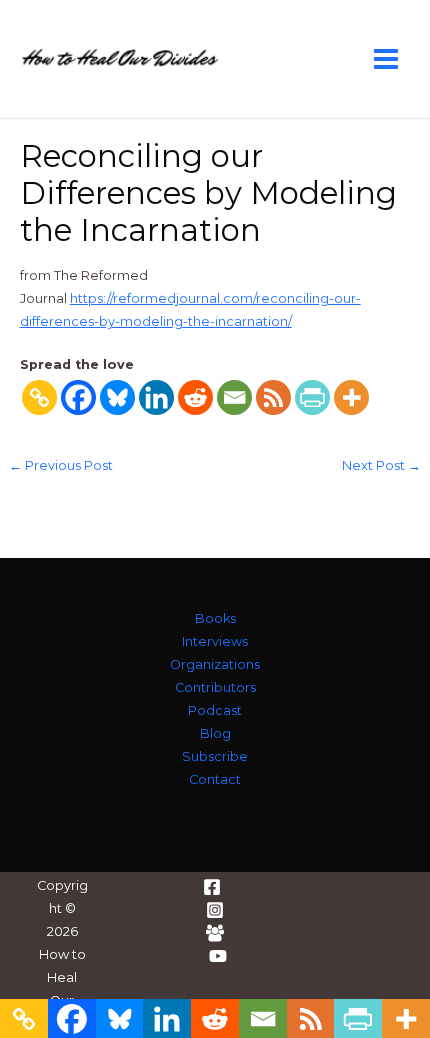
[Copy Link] (39, 397)
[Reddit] (195, 397)
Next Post (381, 466)
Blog (215, 733)
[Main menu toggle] (386, 58)
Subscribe (215, 756)
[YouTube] (218, 956)
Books (215, 618)
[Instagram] (215, 910)
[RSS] (273, 397)
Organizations (215, 664)
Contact (215, 779)
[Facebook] (78, 397)
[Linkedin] (156, 397)
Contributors (215, 687)
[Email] (234, 397)
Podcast (215, 710)
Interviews (215, 641)
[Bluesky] (117, 397)
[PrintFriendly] (312, 397)
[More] (351, 397)
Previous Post (61, 466)
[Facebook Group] (215, 933)
